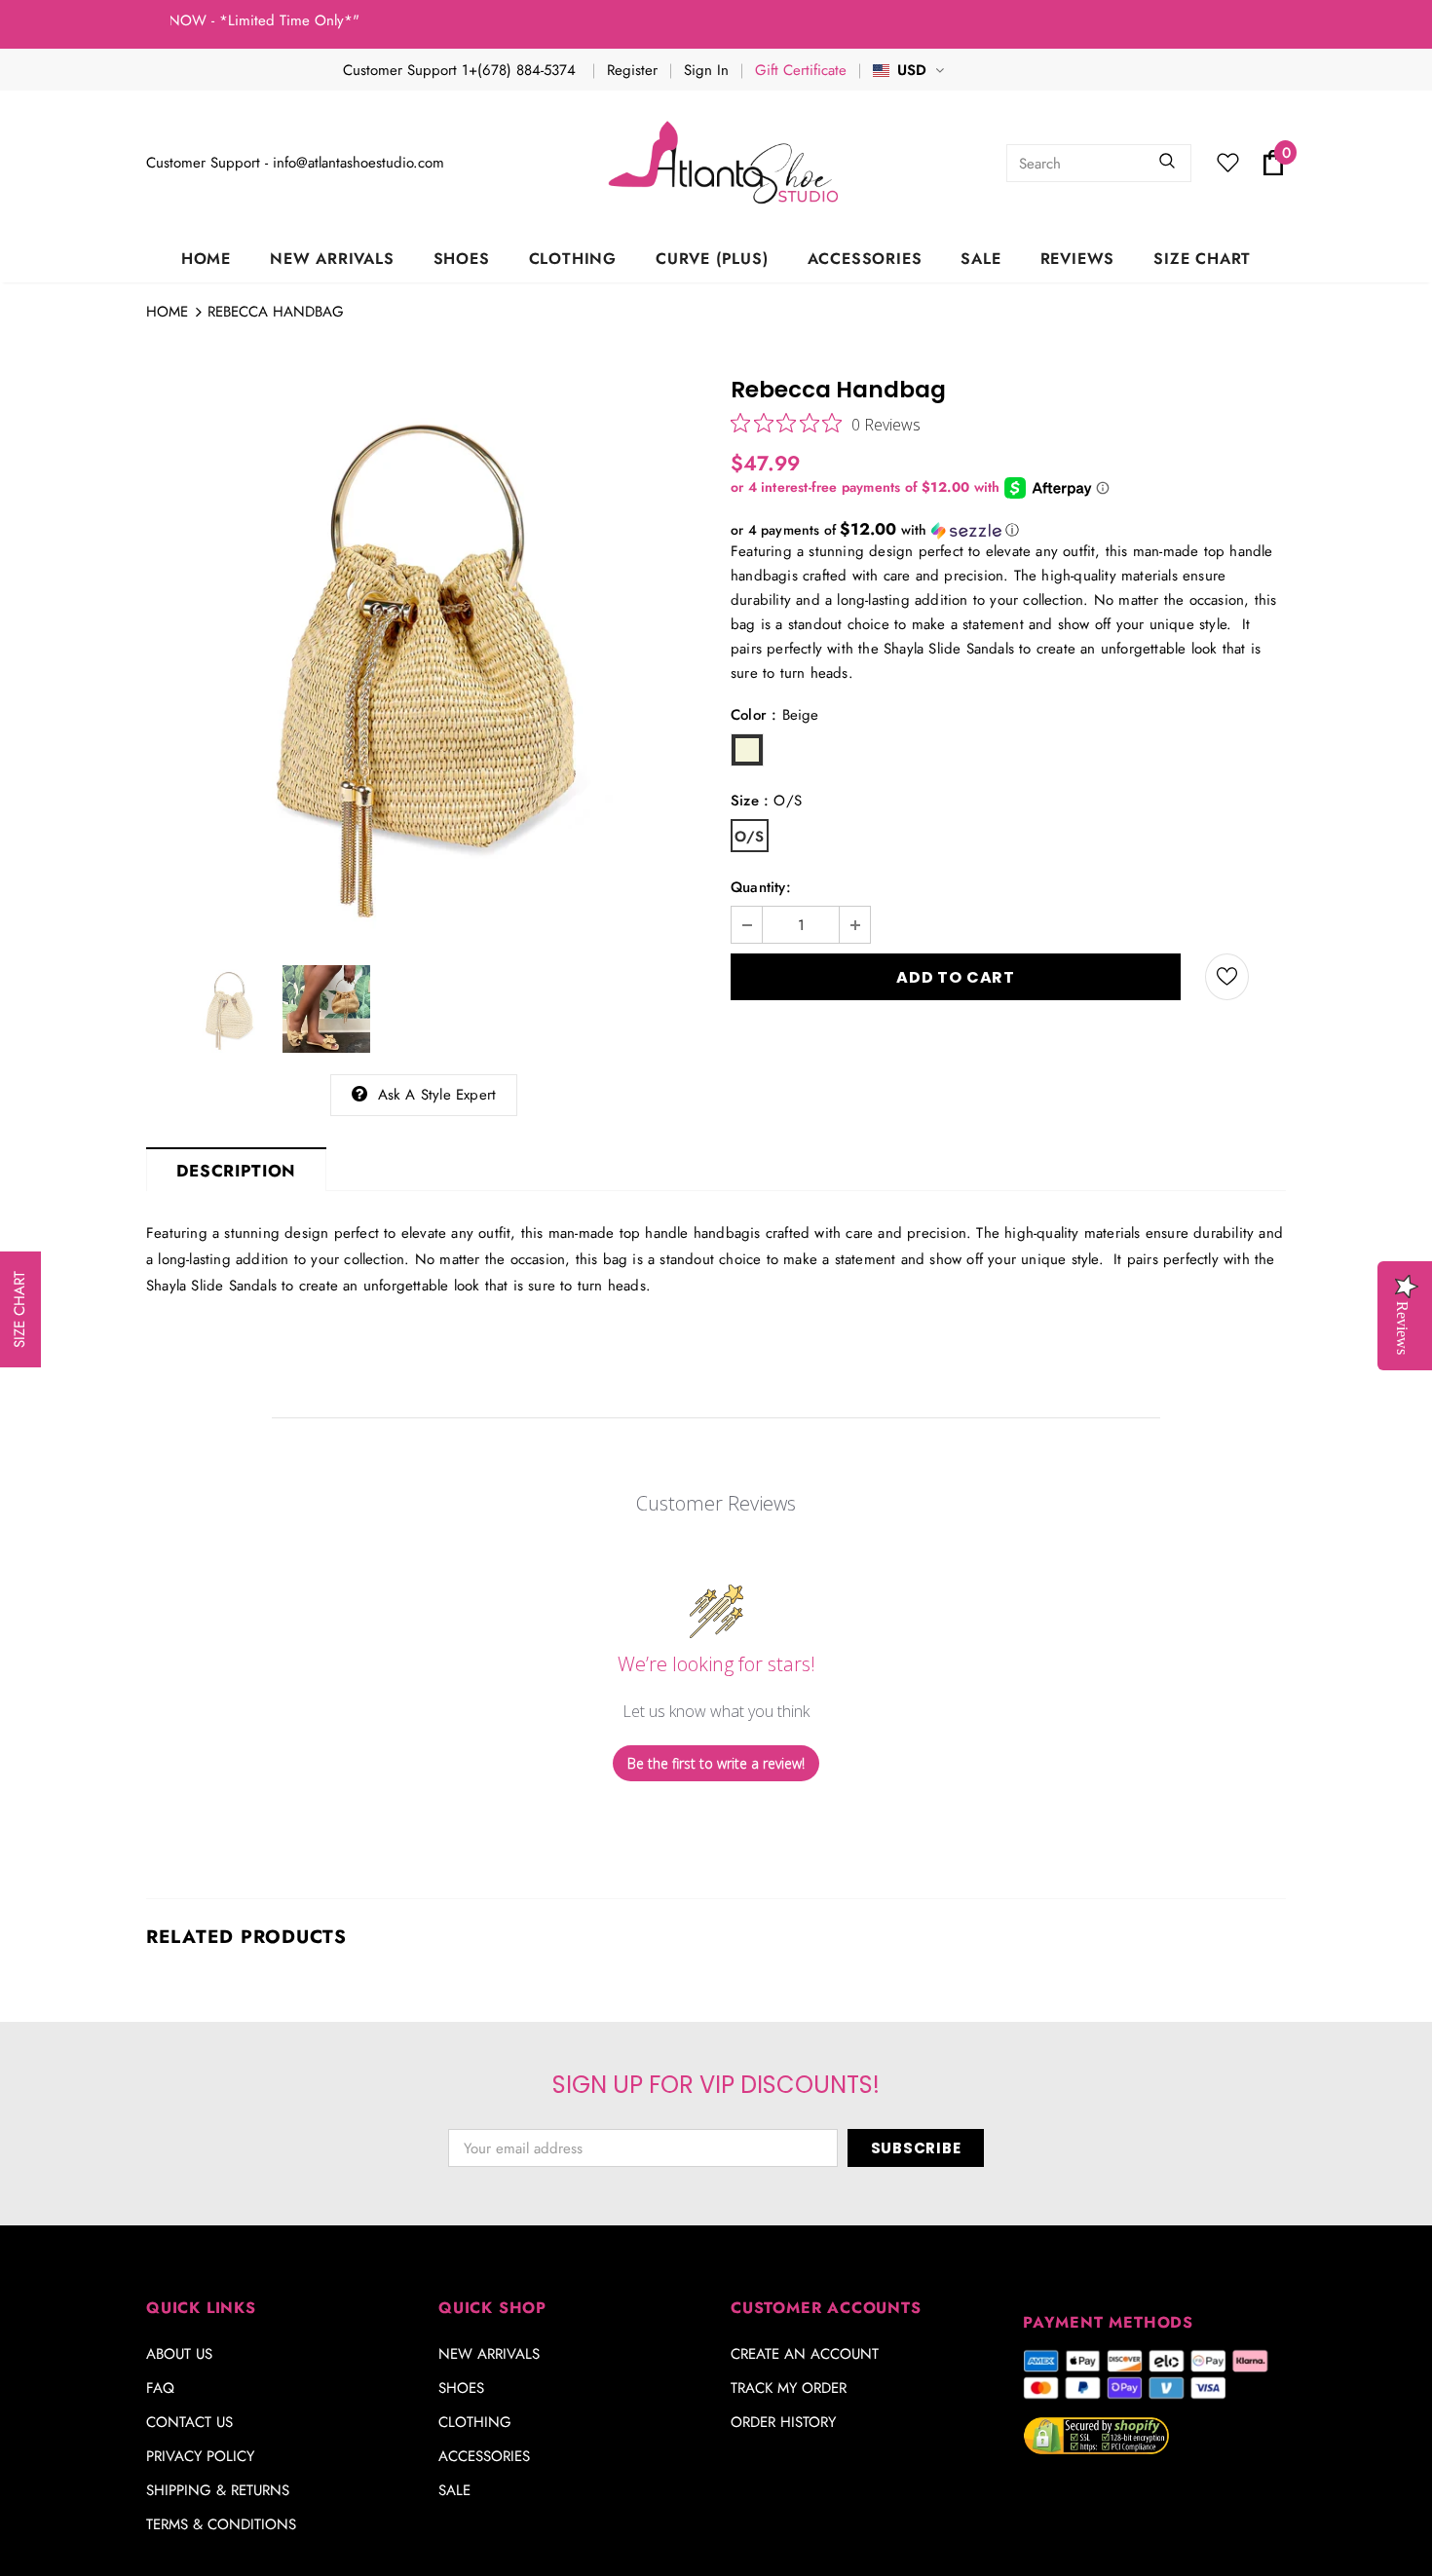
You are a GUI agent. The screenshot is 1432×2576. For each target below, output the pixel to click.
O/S (750, 837)
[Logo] (726, 163)
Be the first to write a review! (716, 1763)
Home (167, 312)
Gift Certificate (801, 70)
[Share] (1275, 977)
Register (632, 70)
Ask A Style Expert (437, 1095)
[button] (1008, 530)
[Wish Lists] (1227, 977)
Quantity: (761, 887)
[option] (424, 658)
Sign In (706, 70)
